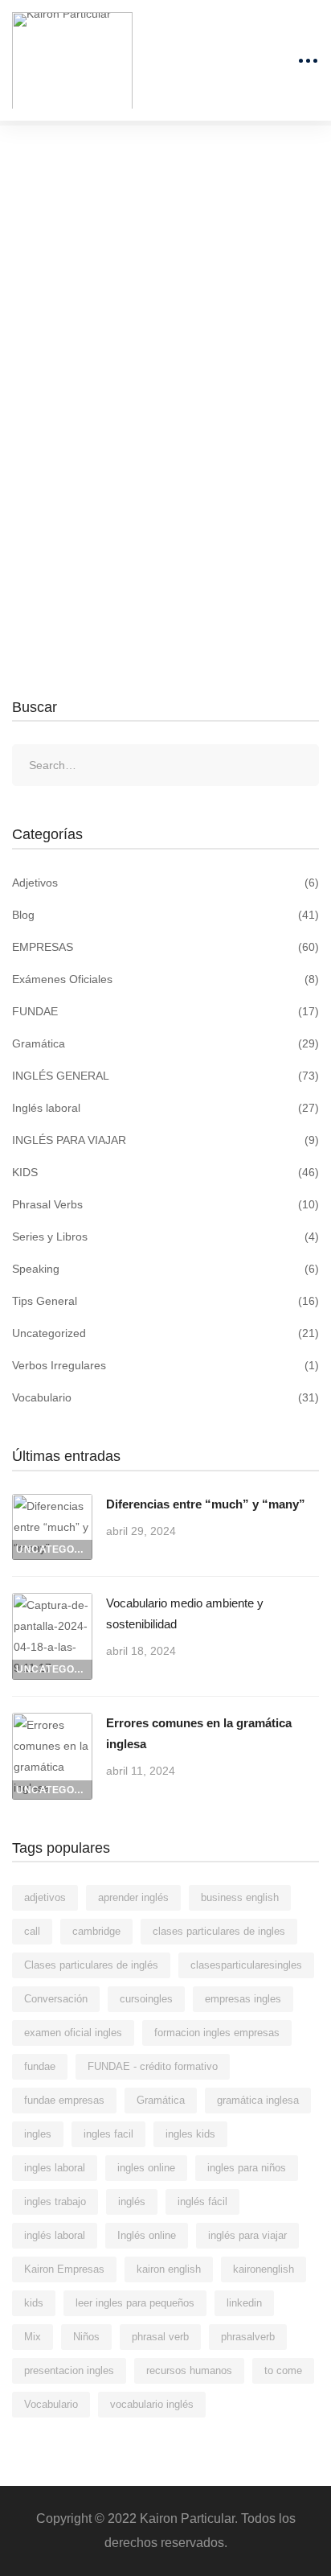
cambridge (96, 1931)
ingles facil (108, 2134)
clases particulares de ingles (219, 1931)
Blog (165, 915)
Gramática (165, 1043)
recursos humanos (189, 2370)
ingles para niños (247, 2168)
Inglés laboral (165, 1108)
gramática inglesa (258, 2100)
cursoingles (146, 1999)
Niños (86, 2337)
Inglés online (147, 2235)
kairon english (169, 2269)
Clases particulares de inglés (91, 1965)
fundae (40, 2066)
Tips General (165, 1301)
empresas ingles (243, 1999)
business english (240, 1897)
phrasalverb (248, 2337)
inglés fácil (202, 2202)
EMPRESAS (165, 947)
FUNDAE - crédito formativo (153, 2066)
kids (34, 2303)
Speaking (165, 1269)
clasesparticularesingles (246, 1965)
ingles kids (190, 2134)
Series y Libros (165, 1237)
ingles (38, 2134)
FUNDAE (165, 1011)
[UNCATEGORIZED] (52, 1504)
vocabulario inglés (152, 2404)
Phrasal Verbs (165, 1204)
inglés (132, 2202)
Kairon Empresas (64, 2269)
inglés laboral (55, 2235)
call (32, 1931)
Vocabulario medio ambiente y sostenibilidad (185, 1613)
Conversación (56, 1999)
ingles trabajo (55, 2202)
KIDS (165, 1172)
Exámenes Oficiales (165, 979)
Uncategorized (165, 1333)
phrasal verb (160, 2337)
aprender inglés (133, 1897)
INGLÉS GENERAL (165, 1076)
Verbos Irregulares (165, 1365)
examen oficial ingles (73, 2033)
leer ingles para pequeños (135, 2303)
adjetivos (45, 1897)
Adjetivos (165, 883)
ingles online (146, 2168)
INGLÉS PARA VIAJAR (165, 1140)
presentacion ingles (69, 2370)
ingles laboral (55, 2168)
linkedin (244, 2303)
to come (283, 2370)
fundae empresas (64, 2100)
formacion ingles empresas (217, 2033)
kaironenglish (264, 2269)
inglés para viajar (247, 2235)
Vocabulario (165, 1397)
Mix (33, 2337)
